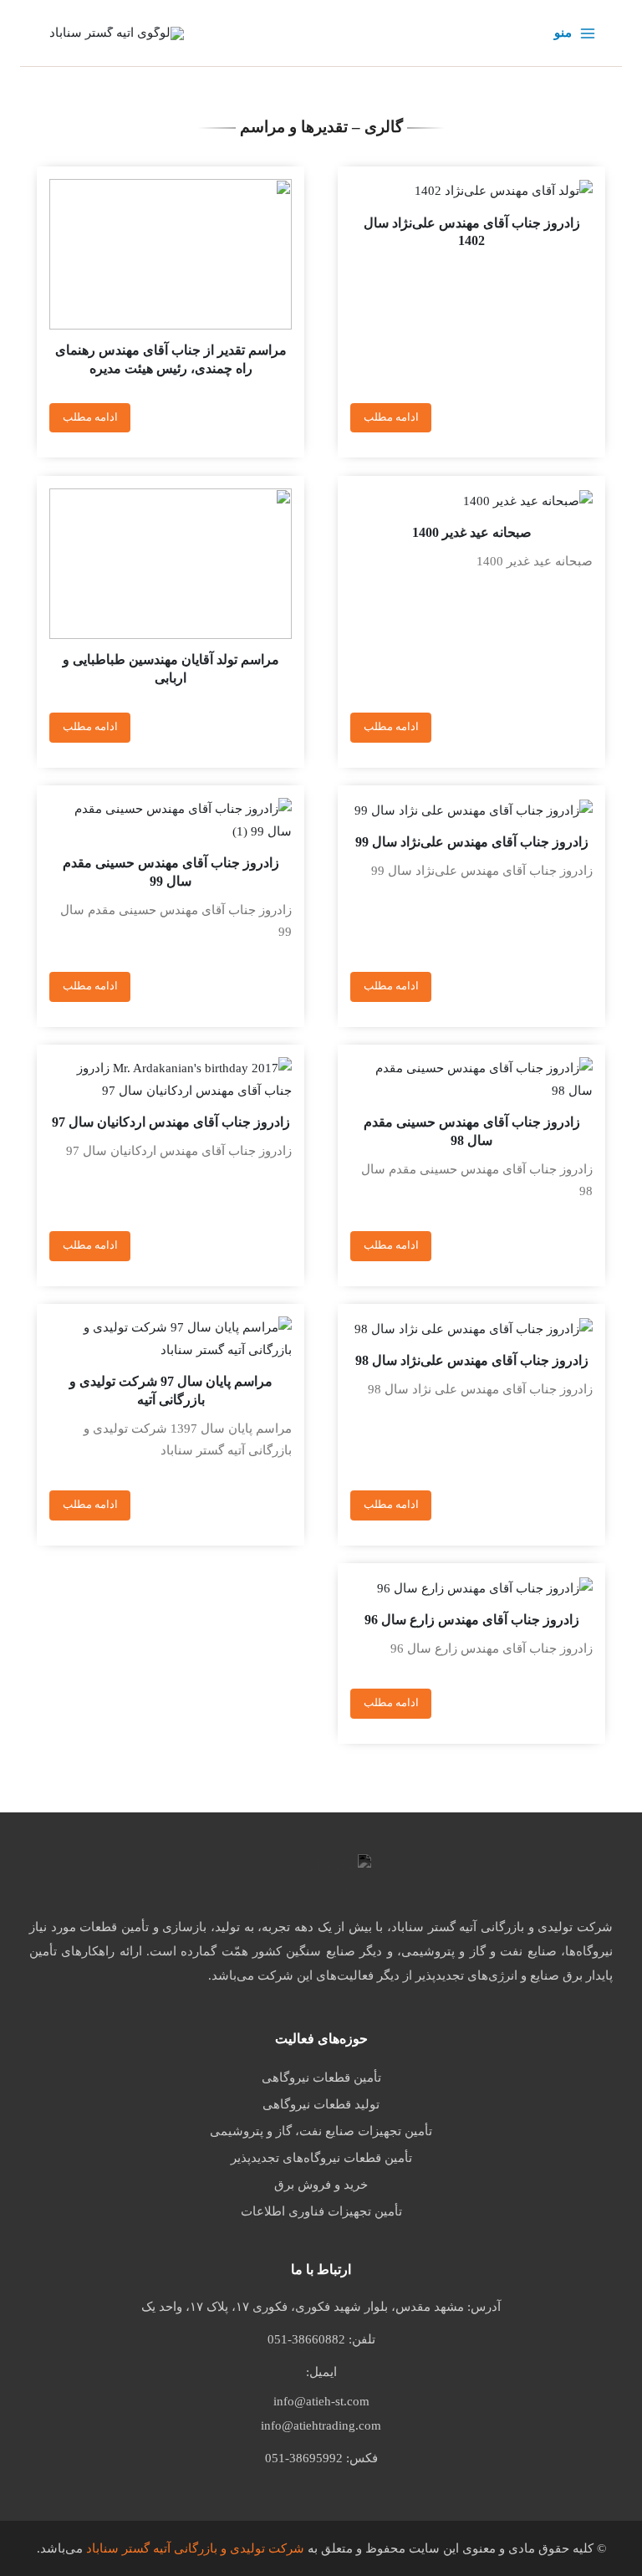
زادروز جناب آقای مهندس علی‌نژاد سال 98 (472, 1360)
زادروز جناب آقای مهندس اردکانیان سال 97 (171, 1122)
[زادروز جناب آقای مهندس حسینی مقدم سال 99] (171, 820)
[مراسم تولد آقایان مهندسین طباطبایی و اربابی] (171, 564)
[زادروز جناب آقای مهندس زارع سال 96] (471, 1587)
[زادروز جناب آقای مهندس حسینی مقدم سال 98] (471, 1079)
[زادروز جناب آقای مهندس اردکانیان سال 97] (171, 1079)
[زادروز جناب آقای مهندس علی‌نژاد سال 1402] (471, 191)
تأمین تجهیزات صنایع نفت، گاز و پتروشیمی (321, 2131)
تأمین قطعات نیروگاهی (321, 2078)
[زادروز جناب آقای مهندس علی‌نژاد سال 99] (471, 810)
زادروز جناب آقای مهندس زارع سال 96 (472, 1620)
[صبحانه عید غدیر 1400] (471, 500)
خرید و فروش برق (321, 2185)
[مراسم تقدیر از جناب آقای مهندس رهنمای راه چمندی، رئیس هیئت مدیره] (171, 254)
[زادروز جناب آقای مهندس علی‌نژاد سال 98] (471, 1328)
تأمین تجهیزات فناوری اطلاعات (321, 2211)
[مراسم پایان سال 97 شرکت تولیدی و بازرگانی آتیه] (171, 1339)
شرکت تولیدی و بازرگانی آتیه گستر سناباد (195, 2548)
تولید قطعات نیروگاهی (321, 2104)
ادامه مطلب (391, 417)
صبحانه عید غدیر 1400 (472, 532)
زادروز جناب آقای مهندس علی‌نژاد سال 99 (472, 842)
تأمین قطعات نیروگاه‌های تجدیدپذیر (321, 2158)
